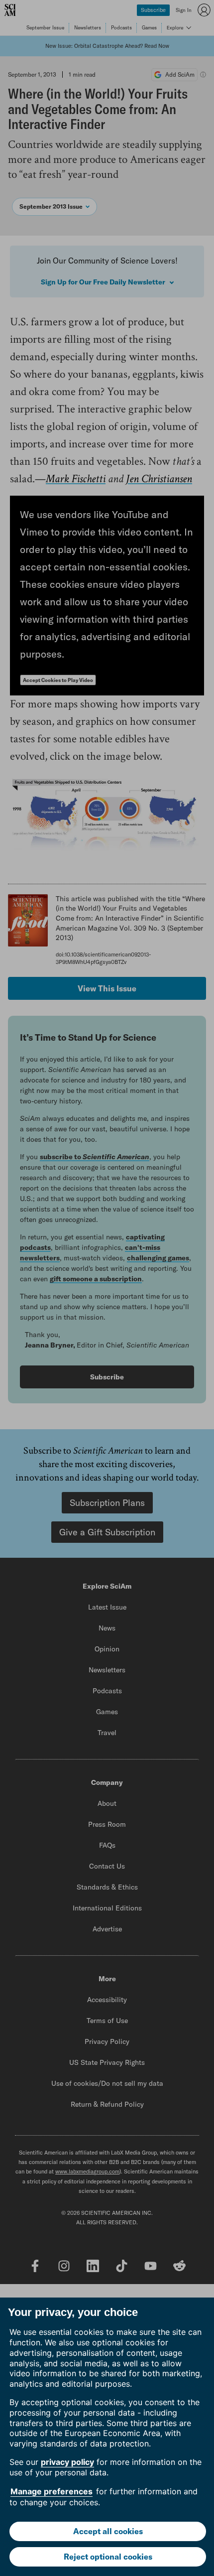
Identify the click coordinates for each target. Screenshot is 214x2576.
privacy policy (67, 2462)
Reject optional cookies (108, 2557)
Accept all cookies (108, 2531)
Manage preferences (52, 2491)
